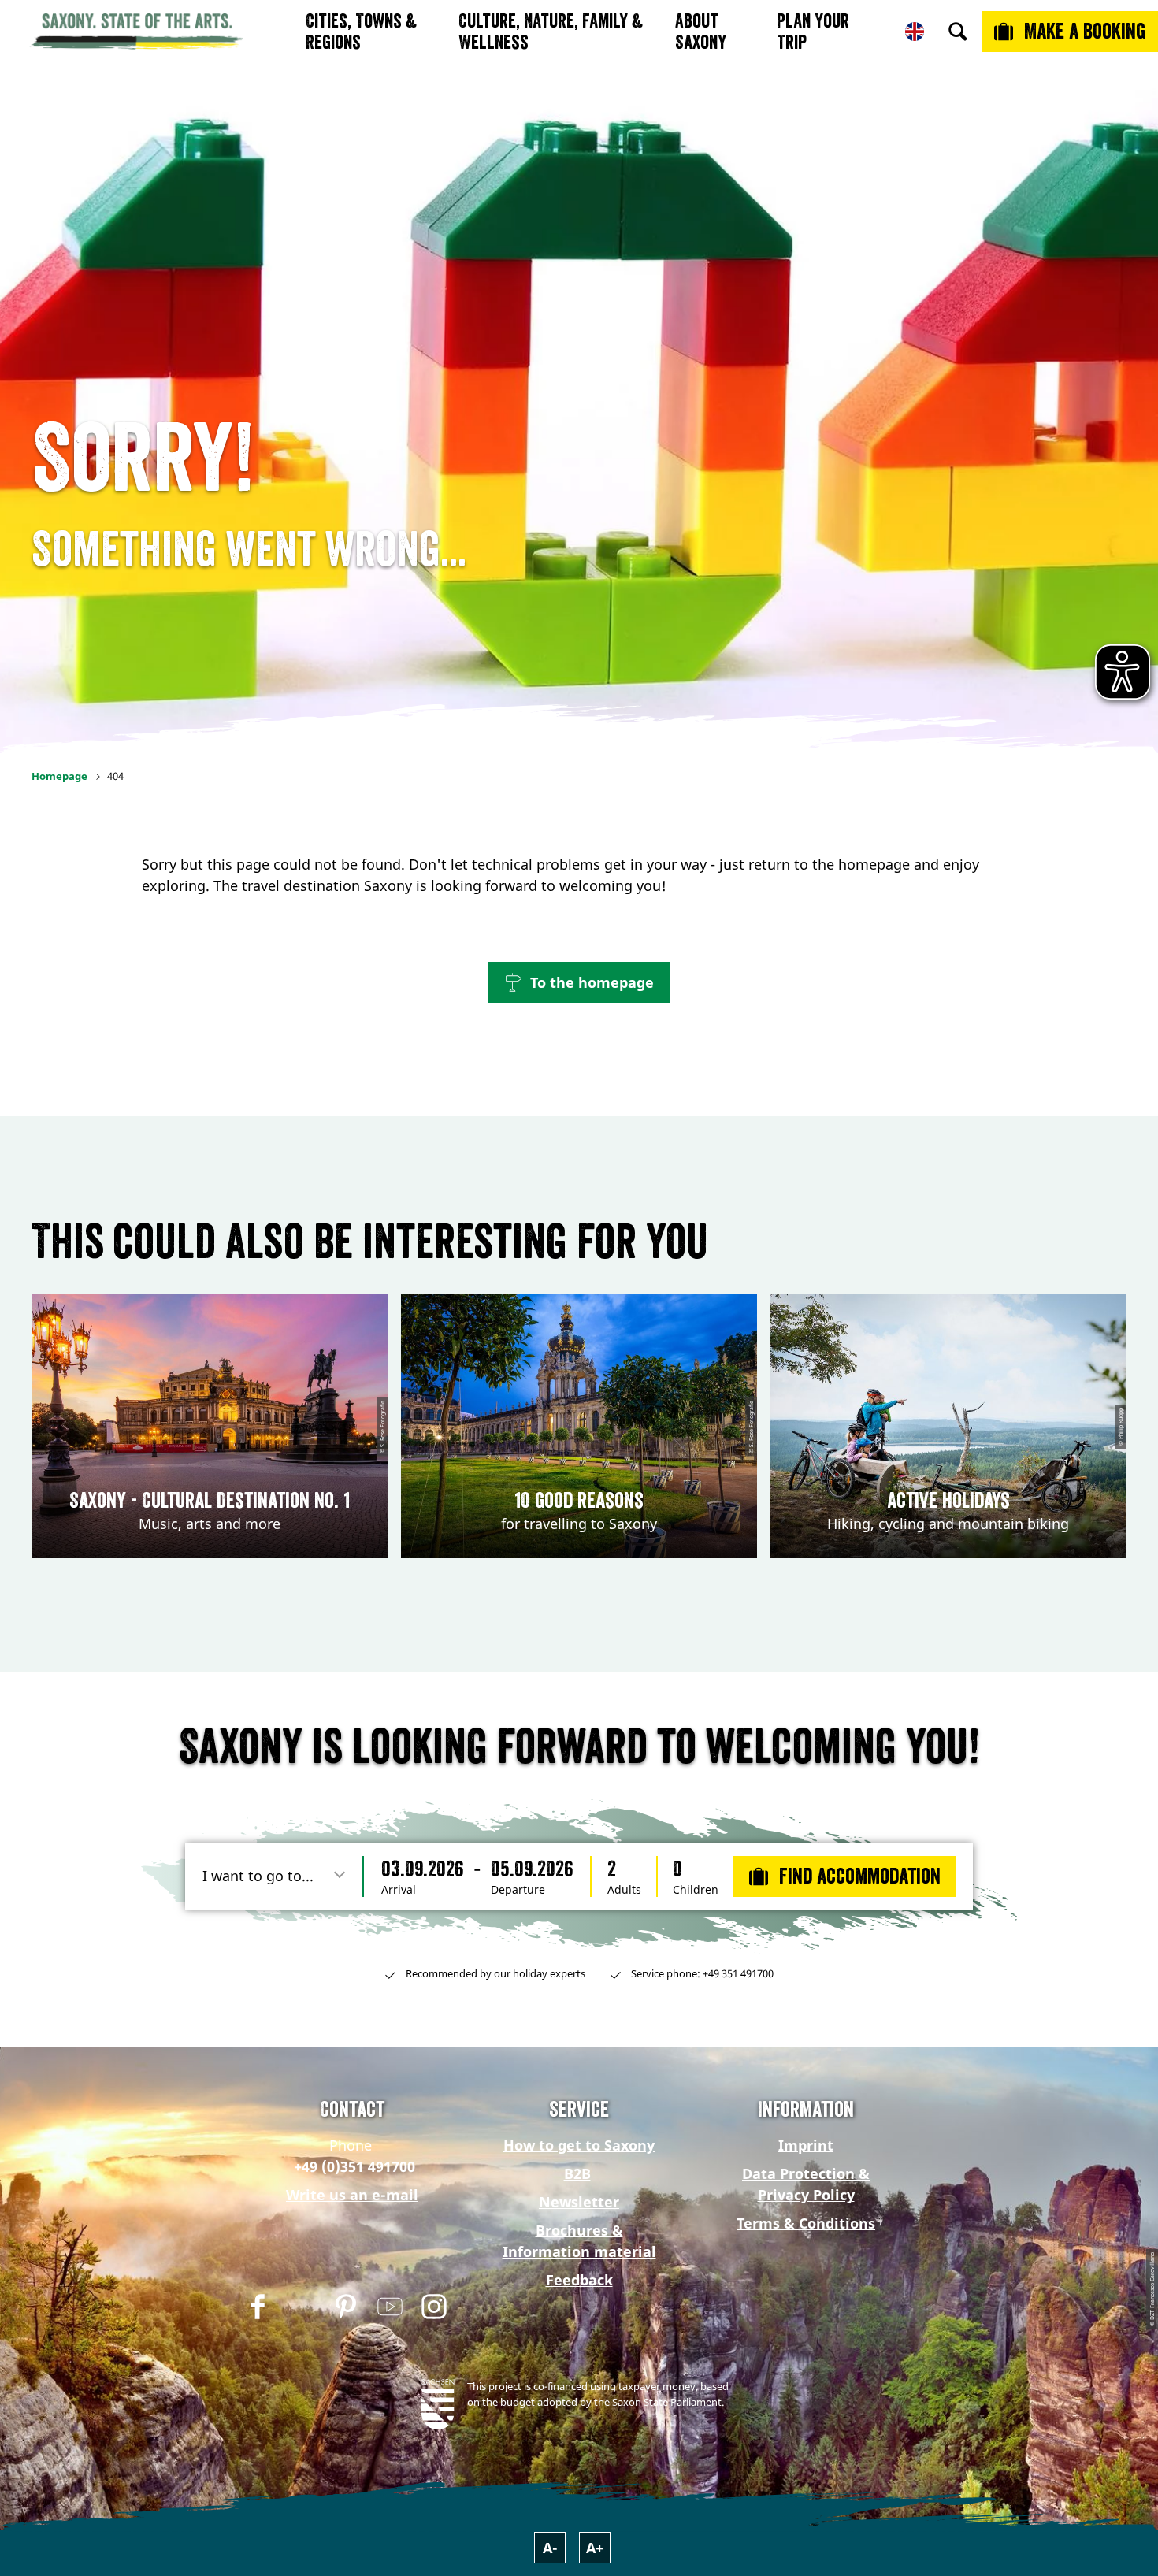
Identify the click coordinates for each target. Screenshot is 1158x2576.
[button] (579, 982)
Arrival (399, 1890)
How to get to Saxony (579, 2145)
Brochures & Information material (579, 2241)
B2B (577, 2173)
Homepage (59, 776)
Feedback (579, 2280)
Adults (624, 1890)
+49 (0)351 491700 (353, 2166)
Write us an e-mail (352, 2195)
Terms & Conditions (806, 2223)
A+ (595, 2548)
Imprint (806, 2145)
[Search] (958, 32)
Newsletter (579, 2202)
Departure (518, 1890)
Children (696, 1890)
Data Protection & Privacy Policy (806, 2184)
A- (550, 2548)
